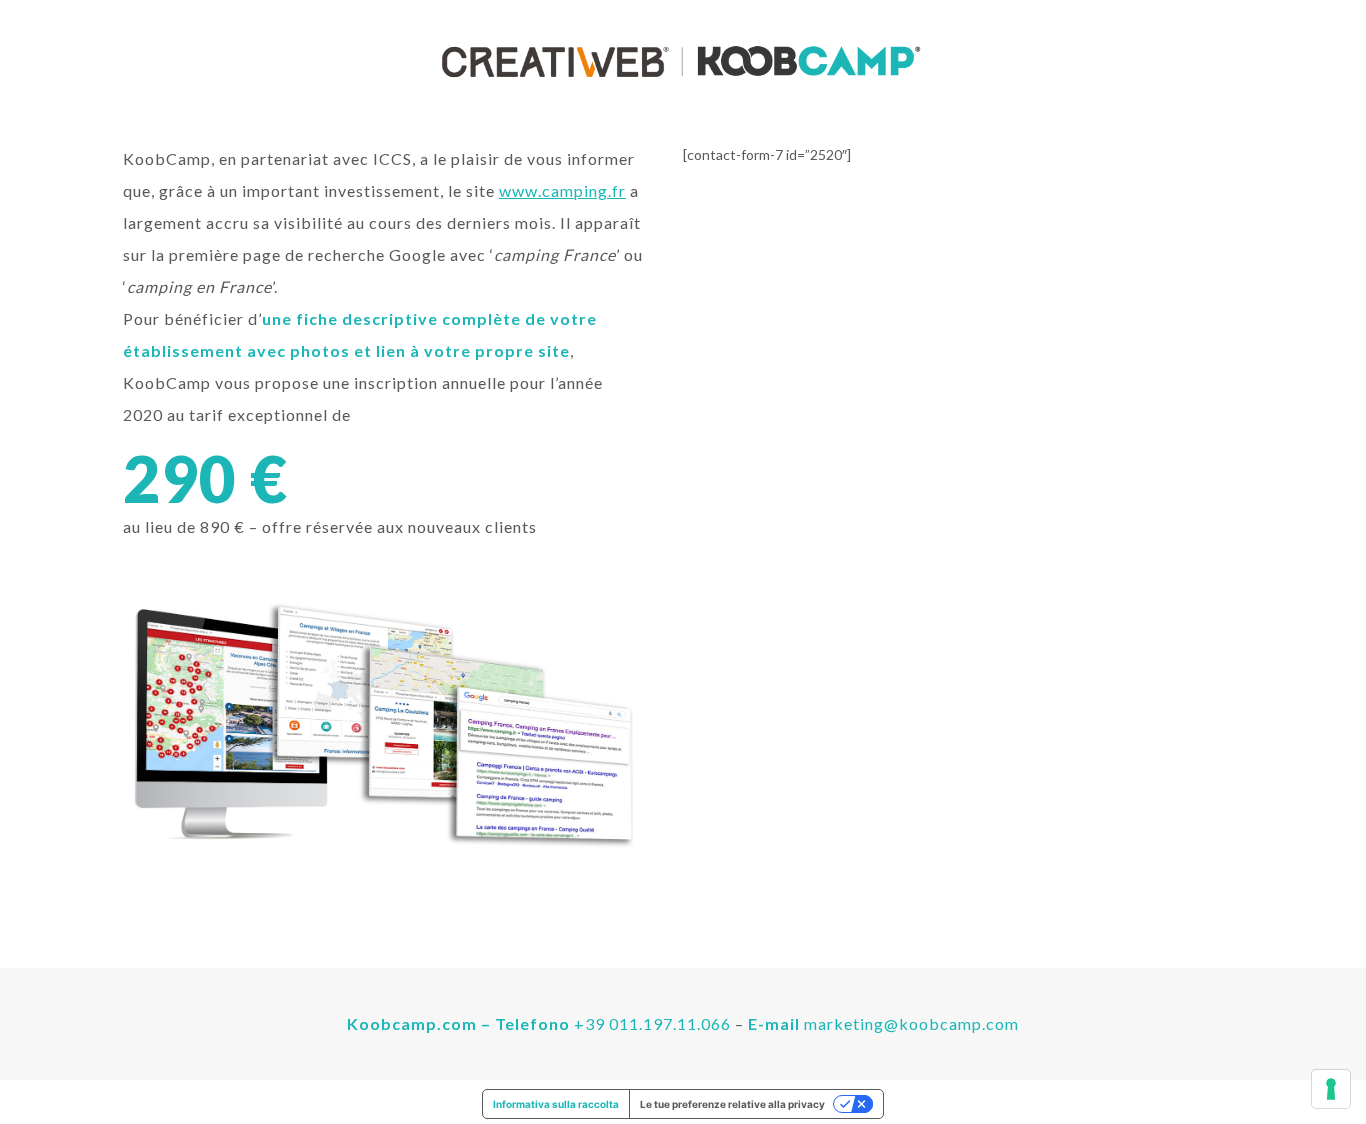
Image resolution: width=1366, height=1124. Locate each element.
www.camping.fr (562, 190)
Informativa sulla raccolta (556, 1104)
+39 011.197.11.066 (652, 1023)
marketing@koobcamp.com (911, 1023)
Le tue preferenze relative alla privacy (732, 1104)
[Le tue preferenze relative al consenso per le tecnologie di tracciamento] (1331, 1089)
